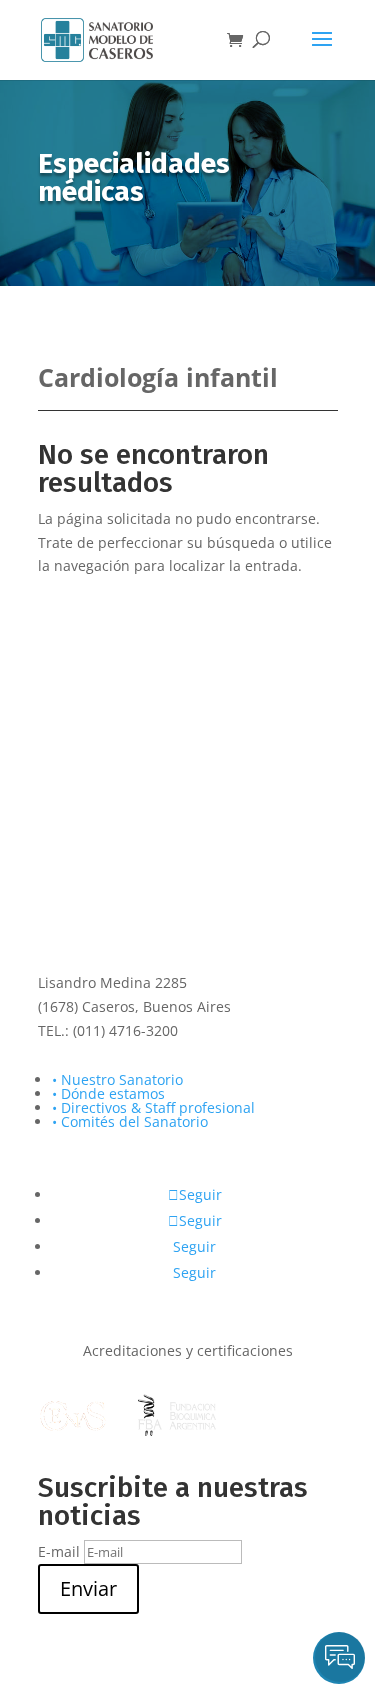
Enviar (88, 1588)
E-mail (59, 1551)
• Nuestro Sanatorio (117, 1079)
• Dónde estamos (108, 1093)
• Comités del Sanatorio (130, 1121)
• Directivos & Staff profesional (153, 1107)
